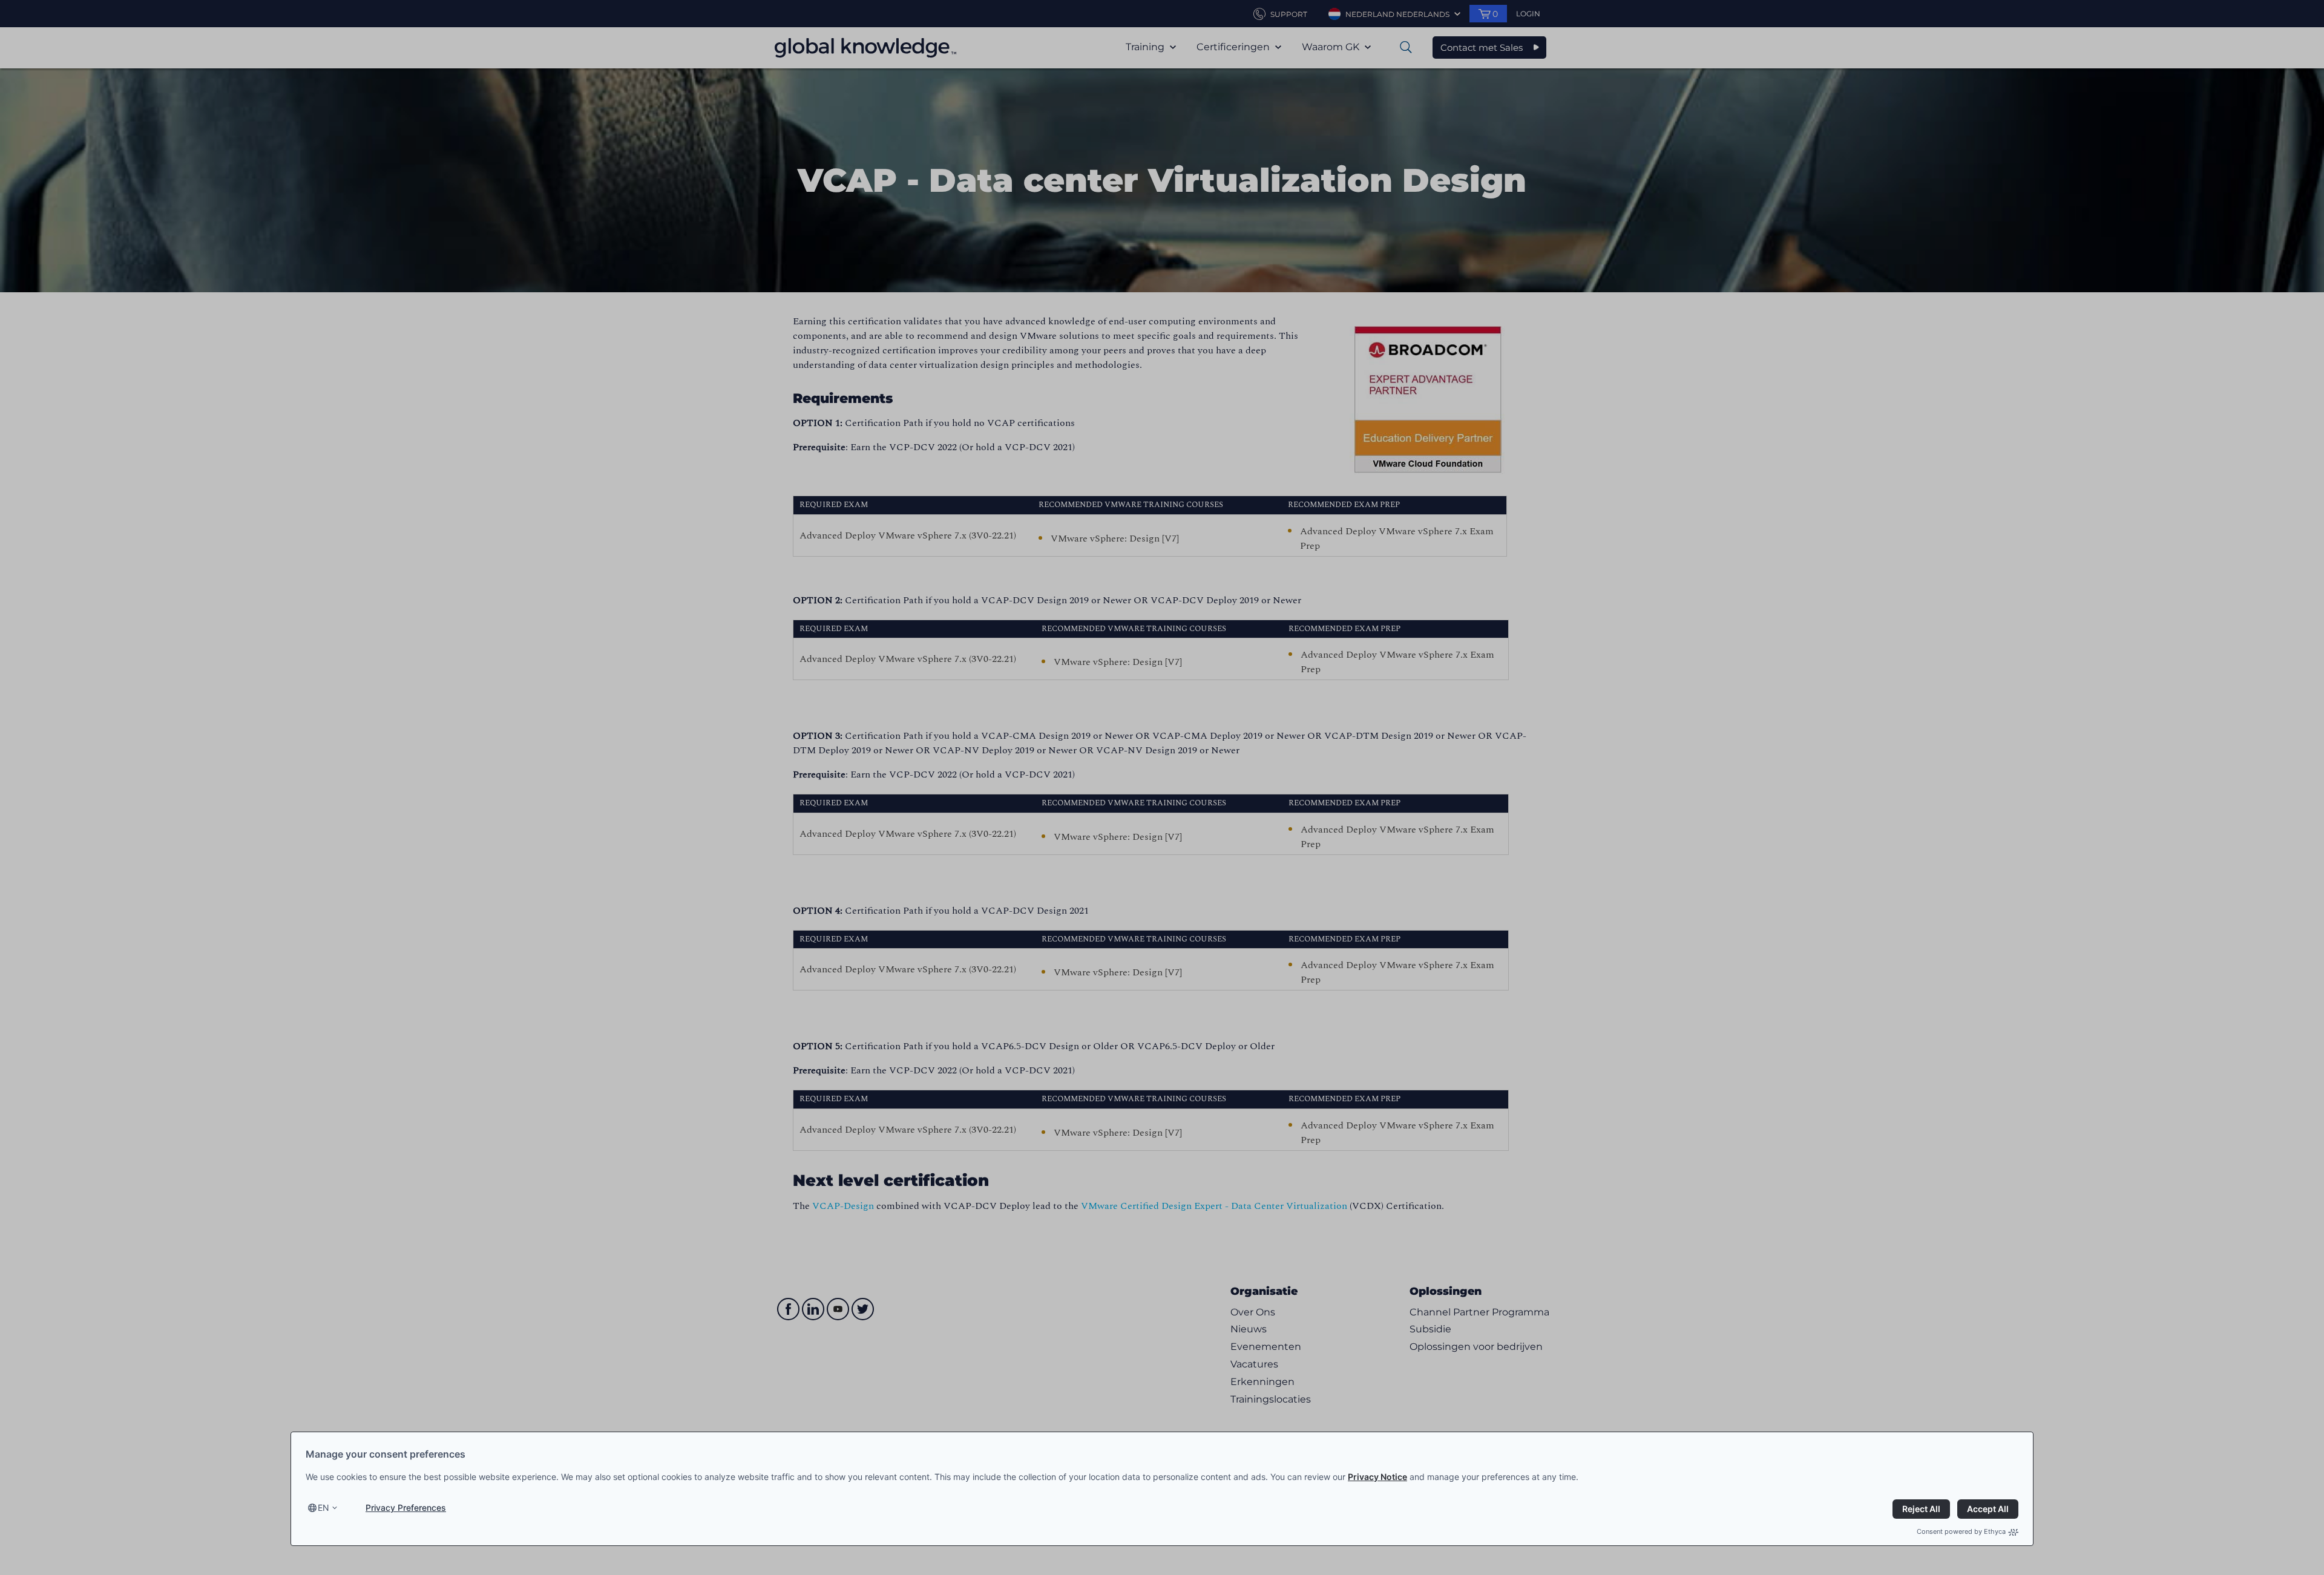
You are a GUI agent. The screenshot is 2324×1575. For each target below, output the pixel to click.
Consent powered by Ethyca (1961, 1531)
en (323, 1508)
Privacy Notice (1377, 1477)
